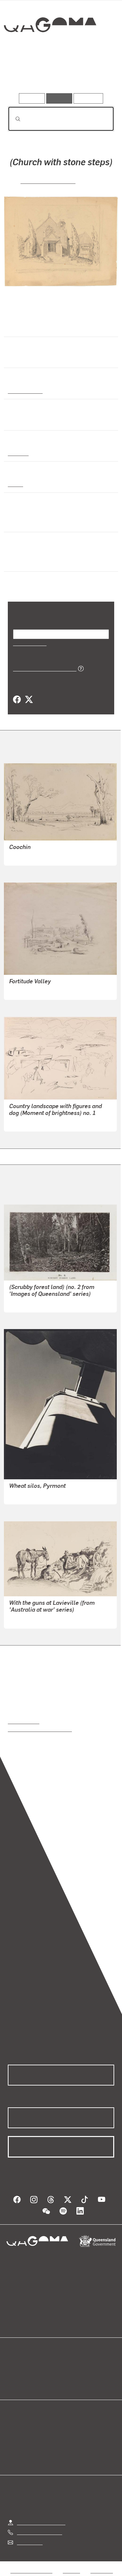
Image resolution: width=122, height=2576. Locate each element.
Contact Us (29, 2542)
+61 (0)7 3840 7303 (39, 2532)
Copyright (102, 2570)
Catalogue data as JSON (42, 668)
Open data (19, 2367)
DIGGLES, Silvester (31, 990)
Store (14, 2382)
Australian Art (25, 390)
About (71, 2374)
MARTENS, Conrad (31, 856)
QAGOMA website (28, 2374)
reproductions (24, 1721)
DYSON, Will (23, 1619)
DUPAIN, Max (24, 1495)
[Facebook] (17, 700)
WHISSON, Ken (26, 1122)
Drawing (18, 453)
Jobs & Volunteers (31, 2570)
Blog (69, 2367)
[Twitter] (29, 700)
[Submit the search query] (13, 119)
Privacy (71, 2570)
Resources (88, 98)
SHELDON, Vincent (48, 180)
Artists (59, 74)
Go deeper (96, 74)
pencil (15, 484)
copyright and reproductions (40, 1729)
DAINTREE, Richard (32, 1303)
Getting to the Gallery (41, 2522)
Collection (50, 48)
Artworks (24, 74)
